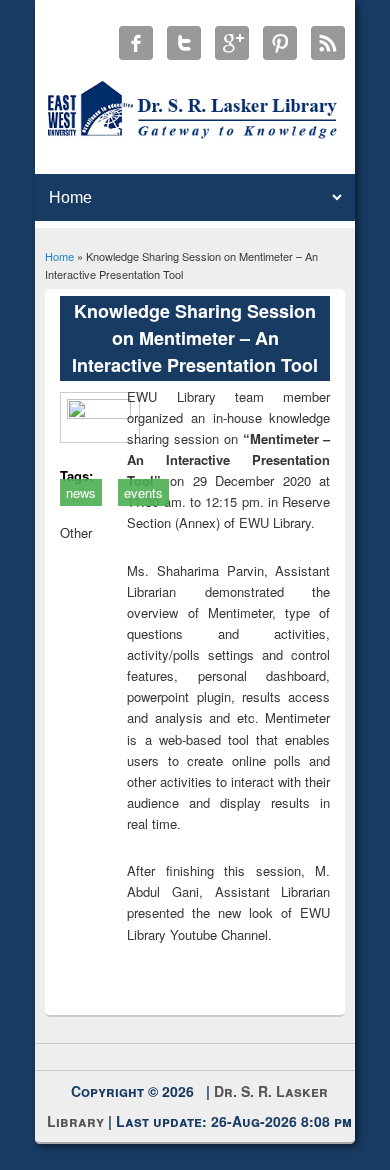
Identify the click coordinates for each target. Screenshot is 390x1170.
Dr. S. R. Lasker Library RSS (328, 43)
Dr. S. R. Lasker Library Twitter (184, 43)
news (81, 492)
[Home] (195, 137)
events (143, 492)
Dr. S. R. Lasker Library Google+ (232, 43)
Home (59, 256)
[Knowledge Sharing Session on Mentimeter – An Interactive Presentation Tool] (106, 413)
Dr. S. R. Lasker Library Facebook (136, 43)
